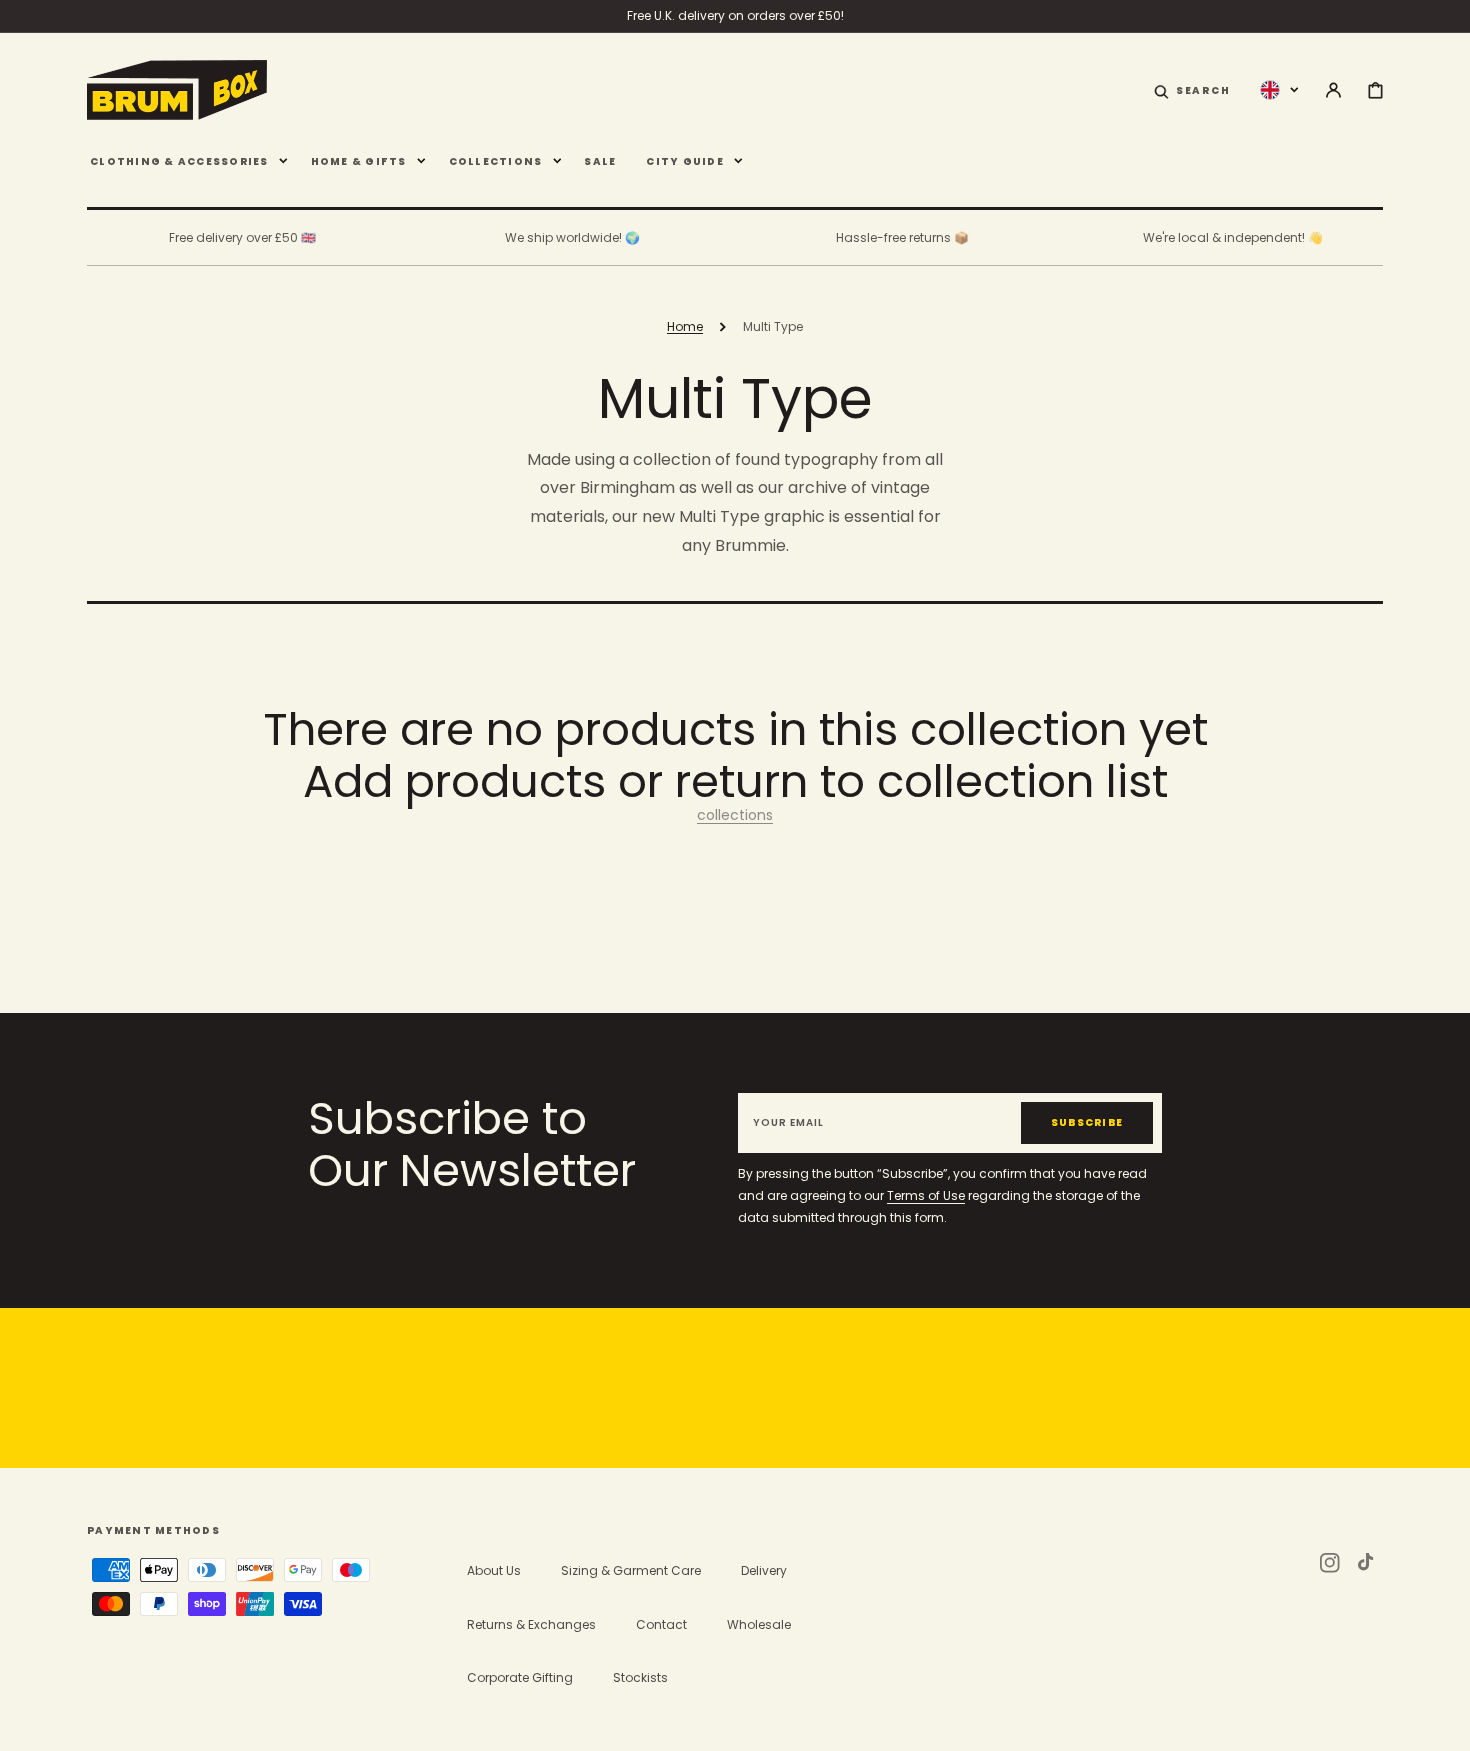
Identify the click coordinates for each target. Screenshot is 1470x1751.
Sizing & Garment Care (631, 1570)
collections (735, 815)
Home (685, 326)
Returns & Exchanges (531, 1624)
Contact (661, 1624)
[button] (1192, 89)
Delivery (764, 1570)
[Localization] (1279, 89)
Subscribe (1087, 1122)
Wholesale (759, 1624)
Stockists (640, 1677)
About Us (494, 1570)
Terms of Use (926, 1195)
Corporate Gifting (520, 1677)
